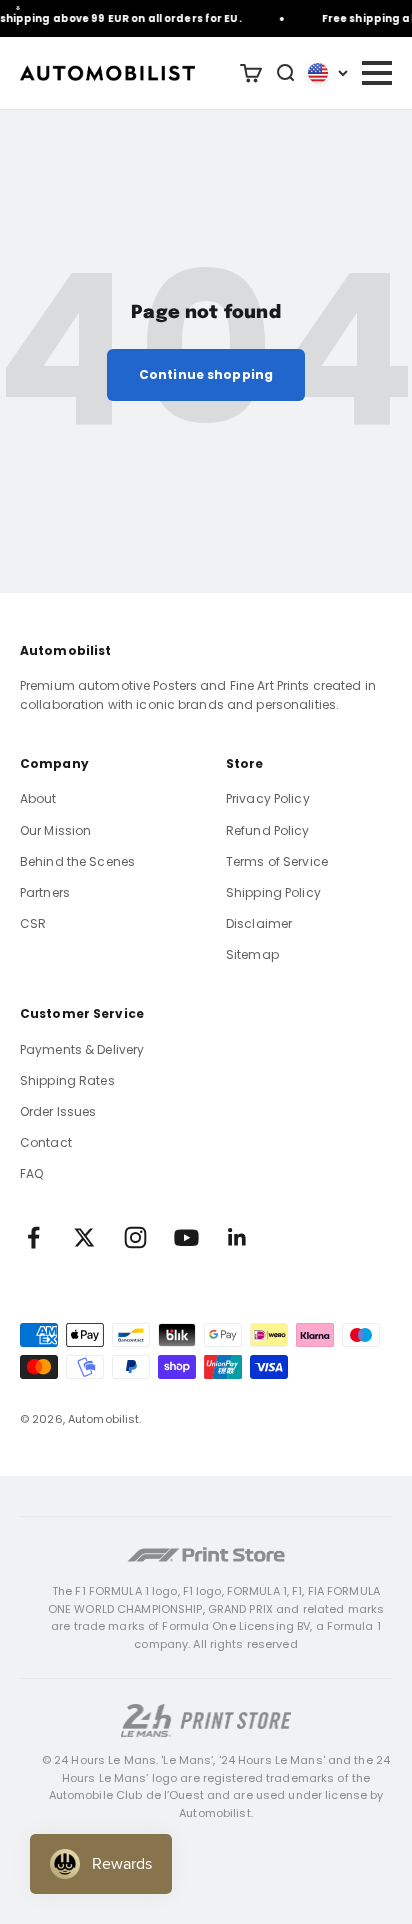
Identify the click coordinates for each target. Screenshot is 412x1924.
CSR (33, 923)
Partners (45, 892)
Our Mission (55, 830)
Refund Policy (268, 830)
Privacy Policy (268, 798)
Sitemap (252, 954)
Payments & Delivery (82, 1049)
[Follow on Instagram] (135, 1237)
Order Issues (58, 1111)
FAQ (31, 1173)
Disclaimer (259, 923)
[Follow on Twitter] (84, 1237)
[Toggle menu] (376, 73)
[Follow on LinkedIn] (237, 1237)
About (38, 798)
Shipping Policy (273, 892)
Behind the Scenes (77, 861)
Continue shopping (206, 374)
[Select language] (328, 73)
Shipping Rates (67, 1080)
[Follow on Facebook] (33, 1237)
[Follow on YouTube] (186, 1237)
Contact (46, 1142)
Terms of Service (277, 861)
